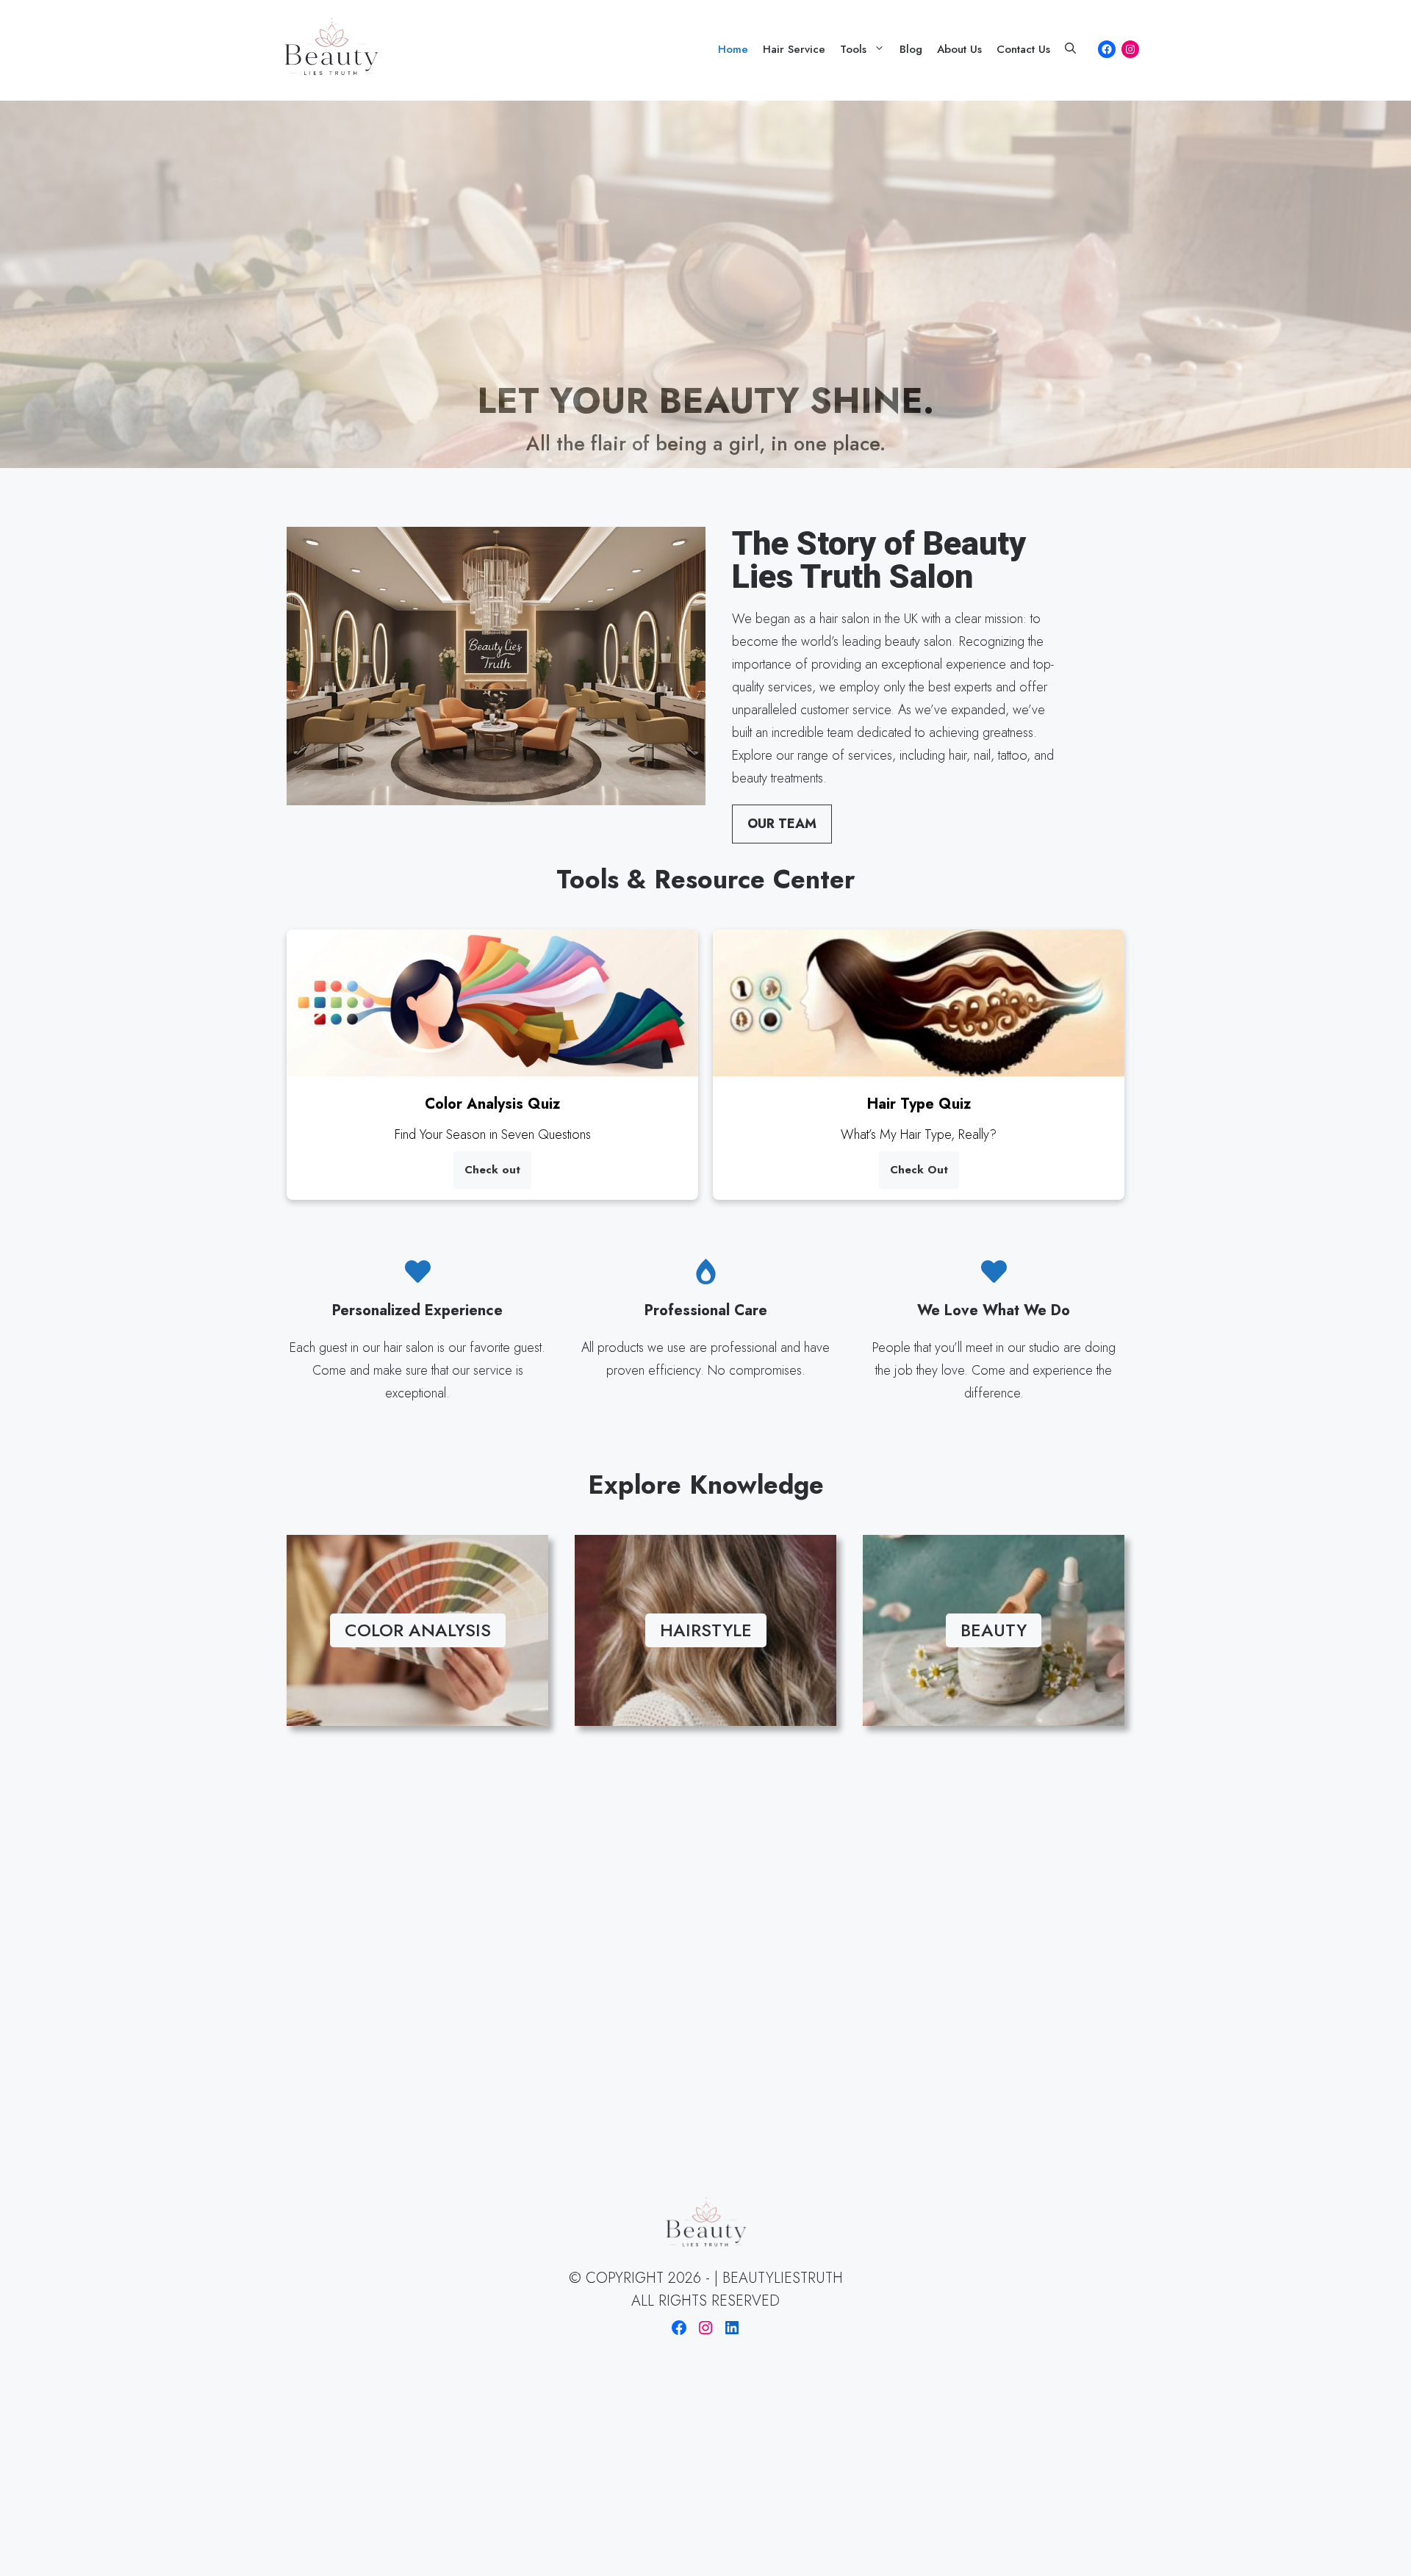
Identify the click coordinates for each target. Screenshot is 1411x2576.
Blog (911, 49)
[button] (1070, 49)
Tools (853, 49)
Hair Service (794, 49)
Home (733, 49)
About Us (959, 49)
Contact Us (1023, 49)
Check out (492, 1170)
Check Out (919, 1170)
